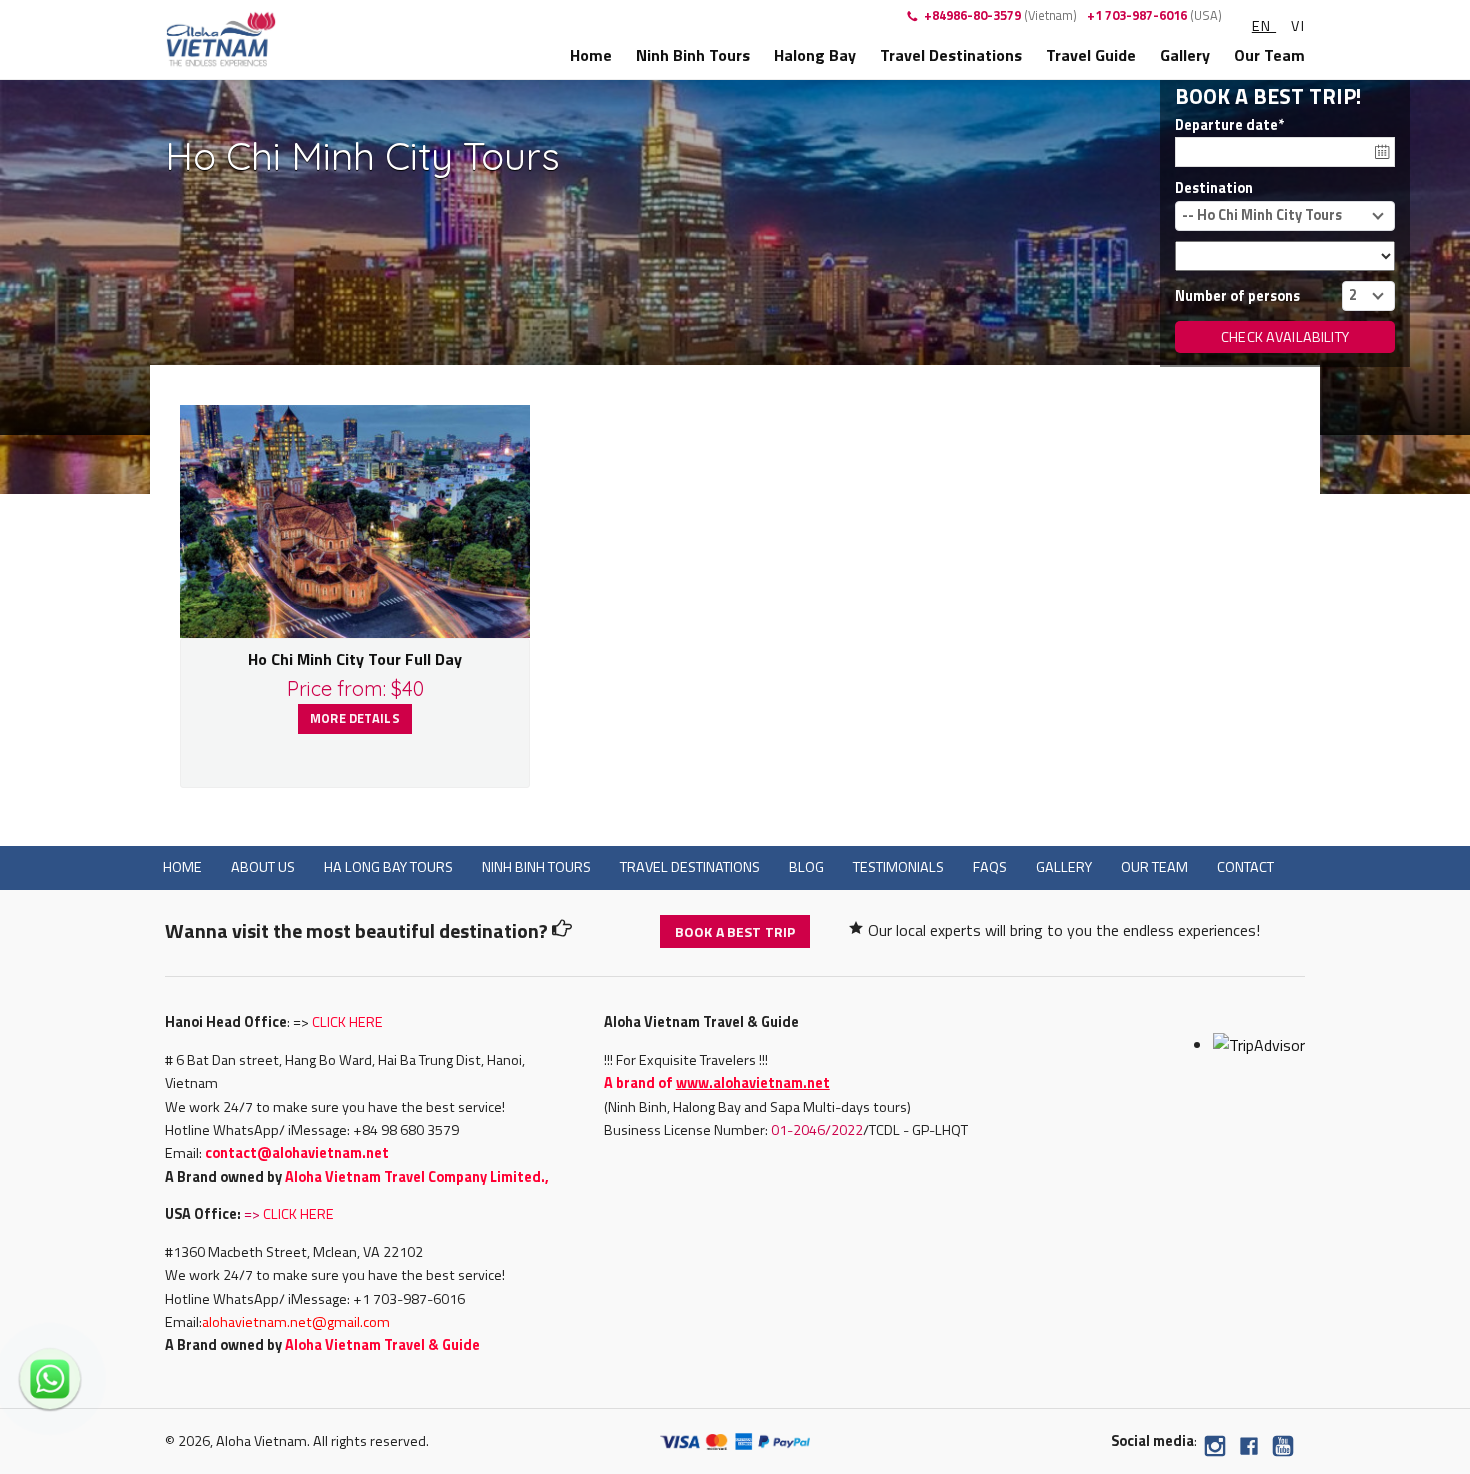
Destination (1214, 188)
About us (263, 867)
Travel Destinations (951, 55)
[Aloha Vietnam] (221, 37)
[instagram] (1215, 1449)
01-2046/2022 (817, 1130)
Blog (806, 867)
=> (289, 1214)
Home (591, 55)
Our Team (1269, 55)
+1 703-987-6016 (1154, 15)
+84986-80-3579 (1000, 15)
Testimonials (898, 867)
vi (1298, 26)
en (1264, 26)
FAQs (990, 867)
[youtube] (1283, 1449)
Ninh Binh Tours (693, 55)
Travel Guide (1091, 55)
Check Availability (1285, 337)
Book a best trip (735, 931)
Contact (1245, 867)
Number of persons (1237, 296)
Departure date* (1229, 125)
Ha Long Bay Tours (388, 867)
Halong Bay (815, 55)
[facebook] (1249, 1449)
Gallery (1185, 55)
